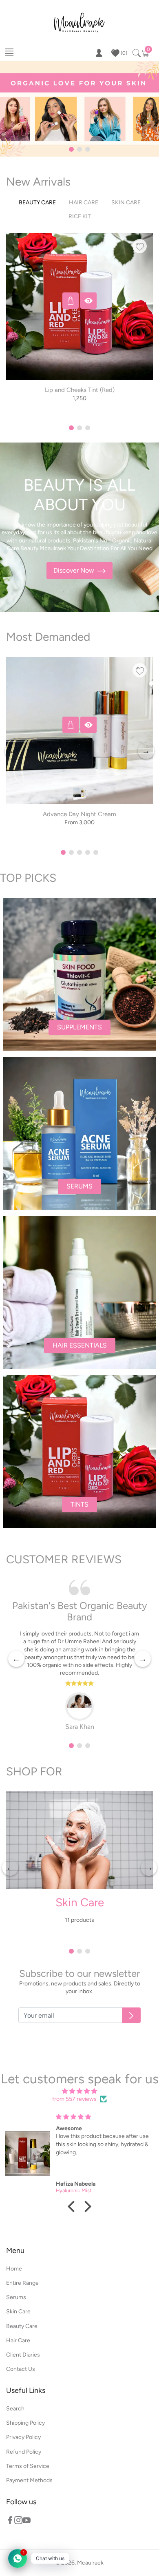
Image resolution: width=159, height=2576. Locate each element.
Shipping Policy (25, 2423)
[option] (79, 332)
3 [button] (88, 149)
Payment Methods (29, 2480)
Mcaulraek (90, 2563)
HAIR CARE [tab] (84, 202)
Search (15, 2409)
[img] (79, 2091)
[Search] (136, 53)
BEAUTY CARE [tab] (37, 202)
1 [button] (71, 149)
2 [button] (79, 149)
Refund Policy (24, 2452)
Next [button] (144, 332)
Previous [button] (15, 332)
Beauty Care (22, 2326)
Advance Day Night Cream (79, 814)
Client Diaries (23, 2355)
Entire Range (22, 2283)
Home (14, 2269)
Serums (16, 2297)
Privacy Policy (23, 2437)
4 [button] (88, 852)
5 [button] (96, 852)
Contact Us (21, 2369)
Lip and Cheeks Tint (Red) (80, 390)
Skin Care (80, 1902)
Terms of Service (28, 2466)
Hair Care (18, 2340)
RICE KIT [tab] (80, 216)
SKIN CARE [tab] (126, 202)
